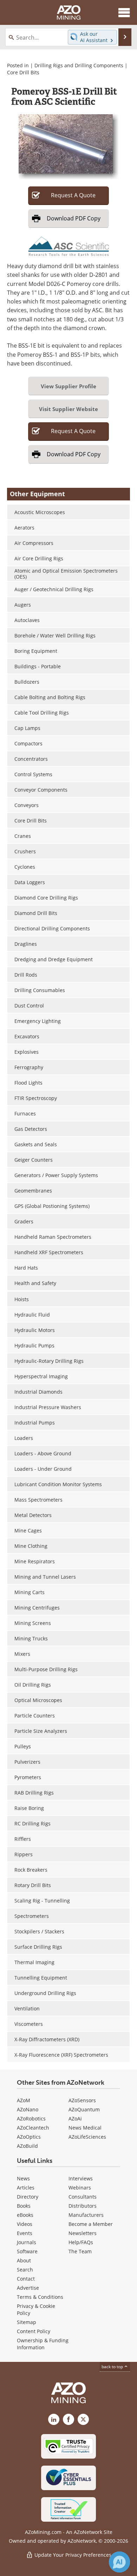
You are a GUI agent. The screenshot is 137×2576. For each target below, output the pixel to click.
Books (24, 2206)
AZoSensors (82, 2100)
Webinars (80, 2188)
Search (25, 2270)
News (23, 2178)
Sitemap (27, 2322)
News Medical (85, 2128)
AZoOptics (29, 2137)
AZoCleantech (33, 2128)
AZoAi (75, 2119)
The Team (80, 2251)
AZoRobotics (31, 2119)
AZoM (24, 2100)
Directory (28, 2197)
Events (25, 2233)
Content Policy (34, 2331)
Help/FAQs (81, 2242)
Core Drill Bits (23, 72)
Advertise (28, 2288)
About (24, 2260)
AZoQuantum (84, 2109)
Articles (26, 2188)
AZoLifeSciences (87, 2137)
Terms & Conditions (40, 2297)
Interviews (81, 2178)
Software (27, 2251)
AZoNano (28, 2109)
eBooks (25, 2215)
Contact (26, 2279)
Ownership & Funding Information (43, 2344)
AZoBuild (27, 2146)
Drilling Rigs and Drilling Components (79, 65)
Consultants (83, 2197)
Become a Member (91, 2224)
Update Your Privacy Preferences (72, 2555)
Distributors (83, 2206)
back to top (113, 2367)
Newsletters (83, 2233)
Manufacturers (86, 2215)
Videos (25, 2224)
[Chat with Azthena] (119, 2562)
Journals (27, 2242)
